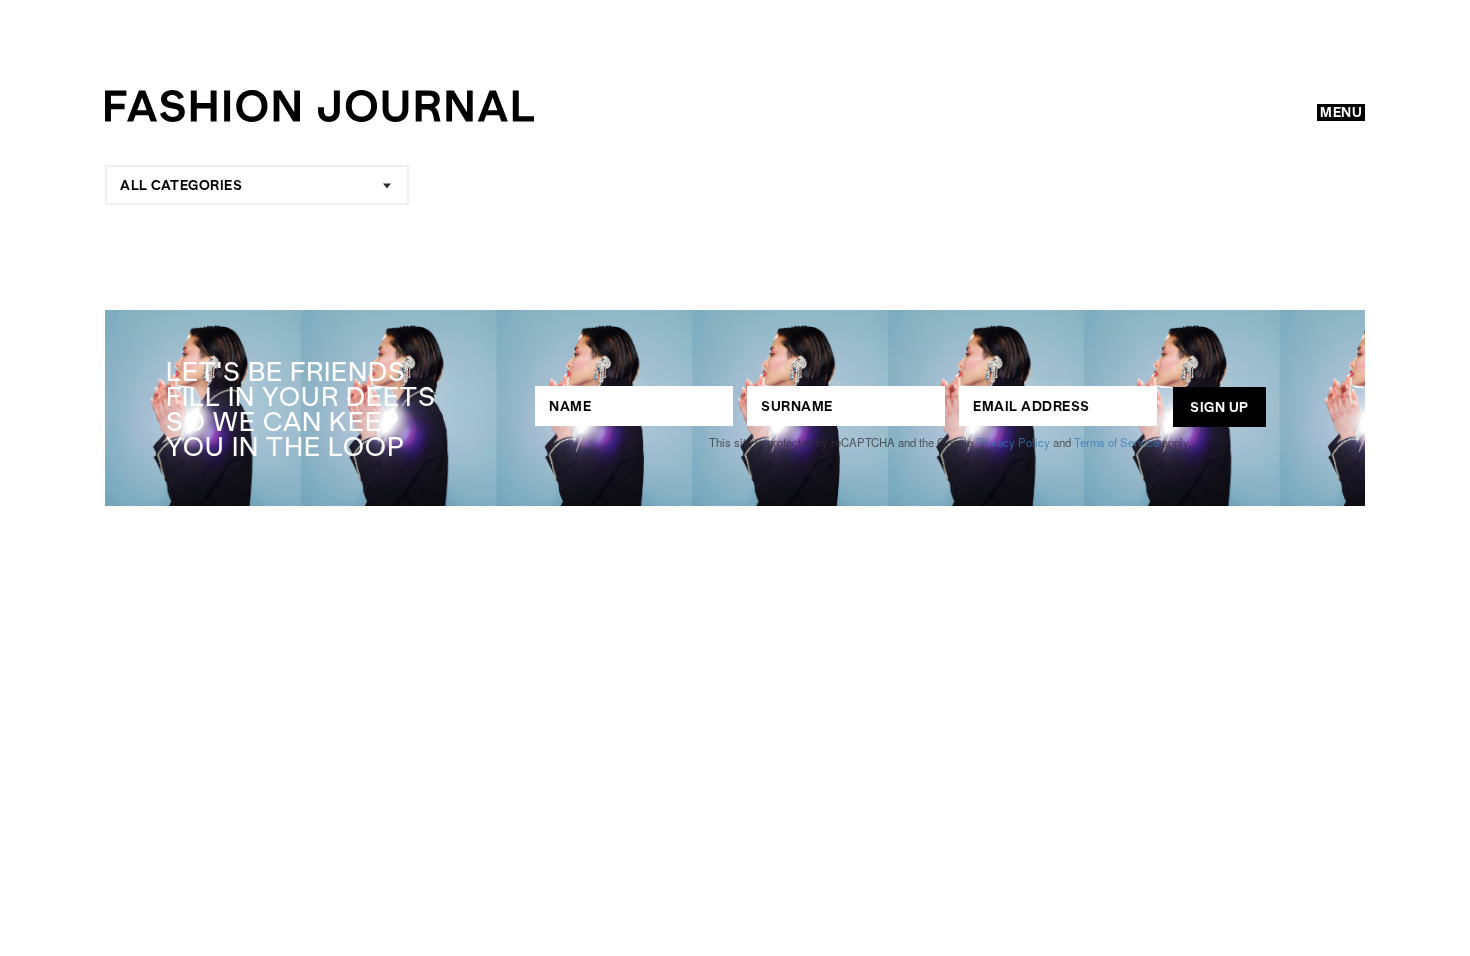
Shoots (911, 518)
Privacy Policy (1013, 442)
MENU (1341, 112)
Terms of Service (1116, 442)
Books (835, 554)
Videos (904, 590)
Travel (562, 590)
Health (948, 554)
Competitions (600, 518)
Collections (549, 554)
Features (781, 518)
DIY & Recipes (732, 590)
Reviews (711, 554)
